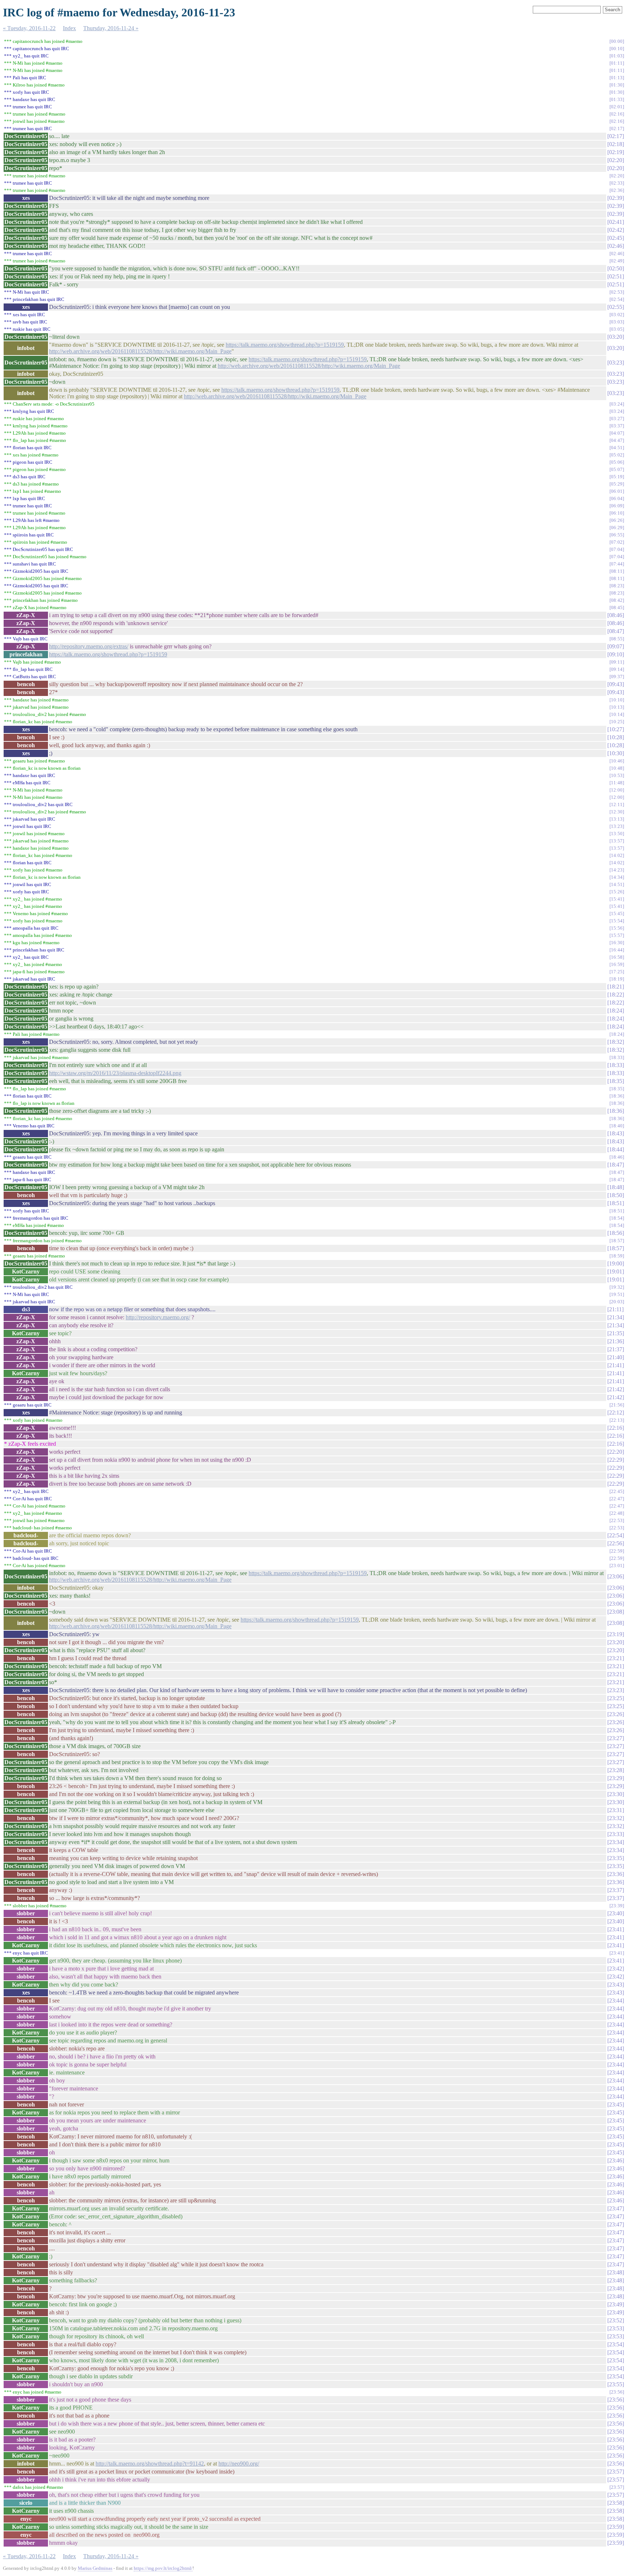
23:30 (616, 1794)
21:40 (616, 1357)
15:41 (617, 899)
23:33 (616, 1834)
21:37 (616, 1349)
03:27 (617, 418)
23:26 (616, 1714)
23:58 (616, 2503)
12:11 (617, 804)
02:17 (617, 128)
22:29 (616, 1460)
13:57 (617, 841)
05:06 (617, 462)
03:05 (617, 329)
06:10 (617, 513)
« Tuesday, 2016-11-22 (29, 28)
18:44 (616, 1149)
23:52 (616, 2320)
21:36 (616, 1341)
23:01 (617, 1565)
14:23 (617, 870)
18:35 (616, 1081)
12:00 (617, 790)
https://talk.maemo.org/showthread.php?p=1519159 (285, 345)
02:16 (617, 114)
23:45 (616, 2104)
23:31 (616, 1810)
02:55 (616, 307)
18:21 (616, 987)
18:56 (616, 1233)
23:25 (616, 1698)
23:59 (616, 2527)
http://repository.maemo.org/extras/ (89, 646)
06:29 (617, 528)
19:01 (616, 1271)
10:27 (616, 729)
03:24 (617, 404)
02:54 (617, 299)
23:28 (616, 1770)
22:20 (616, 1452)
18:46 (617, 1157)
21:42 (616, 1389)
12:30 (617, 812)
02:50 (616, 268)
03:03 (617, 322)
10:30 (616, 753)
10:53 (617, 775)
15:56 (617, 928)
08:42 (617, 600)
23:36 (616, 1874)
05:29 (617, 484)
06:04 (617, 498)
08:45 (617, 607)
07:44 (617, 564)
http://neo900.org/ (239, 2464)
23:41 (616, 1929)
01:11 (617, 63)
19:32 (617, 1287)
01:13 (617, 78)
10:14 (617, 714)
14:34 (617, 877)
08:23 (617, 586)
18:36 (617, 1096)
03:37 (617, 426)
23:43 (616, 1985)
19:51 (617, 1294)
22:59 (617, 1551)
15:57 (617, 935)
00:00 (617, 41)
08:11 (617, 571)
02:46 (616, 246)
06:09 (617, 506)
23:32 (616, 1818)
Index (69, 28)
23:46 (616, 2160)
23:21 (616, 1658)
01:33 (617, 99)
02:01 (617, 107)
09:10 (616, 654)
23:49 (616, 2304)
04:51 (617, 448)
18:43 (616, 1133)
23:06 (616, 1576)
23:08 (616, 1612)
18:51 (616, 1203)
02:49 (617, 261)
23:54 (616, 2344)
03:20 (616, 337)
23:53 (616, 2328)
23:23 (616, 1690)
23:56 (617, 2392)
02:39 (616, 198)
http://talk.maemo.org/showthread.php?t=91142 (150, 2464)
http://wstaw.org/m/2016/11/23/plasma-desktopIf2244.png (115, 1073)
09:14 (617, 669)
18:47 (616, 1165)
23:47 (616, 2208)
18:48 (616, 1187)
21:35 (616, 1333)
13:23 (617, 826)
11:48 (617, 783)
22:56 (616, 1543)
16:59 (617, 964)
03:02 (617, 315)
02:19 (616, 152)
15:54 (617, 921)
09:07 (616, 646)
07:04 (617, 549)
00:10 (617, 49)
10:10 (617, 700)
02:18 (616, 144)
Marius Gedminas (95, 2568)
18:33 (617, 1057)
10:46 (617, 761)
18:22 (616, 995)
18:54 (617, 1218)
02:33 (617, 183)
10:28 (616, 737)
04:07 (617, 433)
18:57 (617, 1241)
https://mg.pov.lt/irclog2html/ (163, 2568)
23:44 (616, 2001)
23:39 (617, 1906)
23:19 (616, 1634)
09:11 (617, 662)
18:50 (616, 1195)
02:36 (617, 190)
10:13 (617, 707)
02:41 (616, 222)
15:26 (617, 892)
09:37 (617, 677)
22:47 (617, 1499)
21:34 (616, 1317)
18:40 (617, 1126)
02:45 (616, 238)
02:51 (616, 276)
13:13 (617, 819)
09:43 (616, 684)
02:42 (616, 230)
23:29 (616, 1778)
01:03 (617, 56)
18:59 (617, 1256)
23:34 (616, 1842)
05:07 (617, 469)
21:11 (615, 1309)
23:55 (616, 2384)
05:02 (617, 455)
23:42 (616, 1969)
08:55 (617, 639)
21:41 (616, 1365)
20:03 (617, 1302)
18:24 (616, 1011)
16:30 (617, 943)
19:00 (616, 1263)
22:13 (617, 1420)
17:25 (617, 972)
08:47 (616, 631)
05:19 (617, 477)
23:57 (616, 2472)
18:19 (617, 979)
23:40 (616, 1913)
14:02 (617, 855)
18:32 (616, 1042)
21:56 (617, 1405)
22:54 (616, 1535)
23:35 (616, 1858)
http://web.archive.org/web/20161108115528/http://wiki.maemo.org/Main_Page (140, 351)
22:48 (617, 1513)
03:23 (616, 363)
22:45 (617, 1491)
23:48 (616, 2272)
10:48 (617, 768)
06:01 (617, 491)
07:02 (617, 542)
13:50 (617, 834)
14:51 (617, 884)
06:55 (617, 535)
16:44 (617, 950)
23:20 (616, 1642)
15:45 (617, 913)
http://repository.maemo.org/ (158, 1317)
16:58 (617, 957)
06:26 (617, 520)
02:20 (616, 160)
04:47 (617, 440)
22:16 (616, 1428)
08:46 (616, 615)
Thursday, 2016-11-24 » (111, 28)
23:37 (616, 1890)
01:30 (617, 85)
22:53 (617, 1520)
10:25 (617, 722)
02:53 (617, 292)
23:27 (616, 1738)
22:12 (616, 1412)
